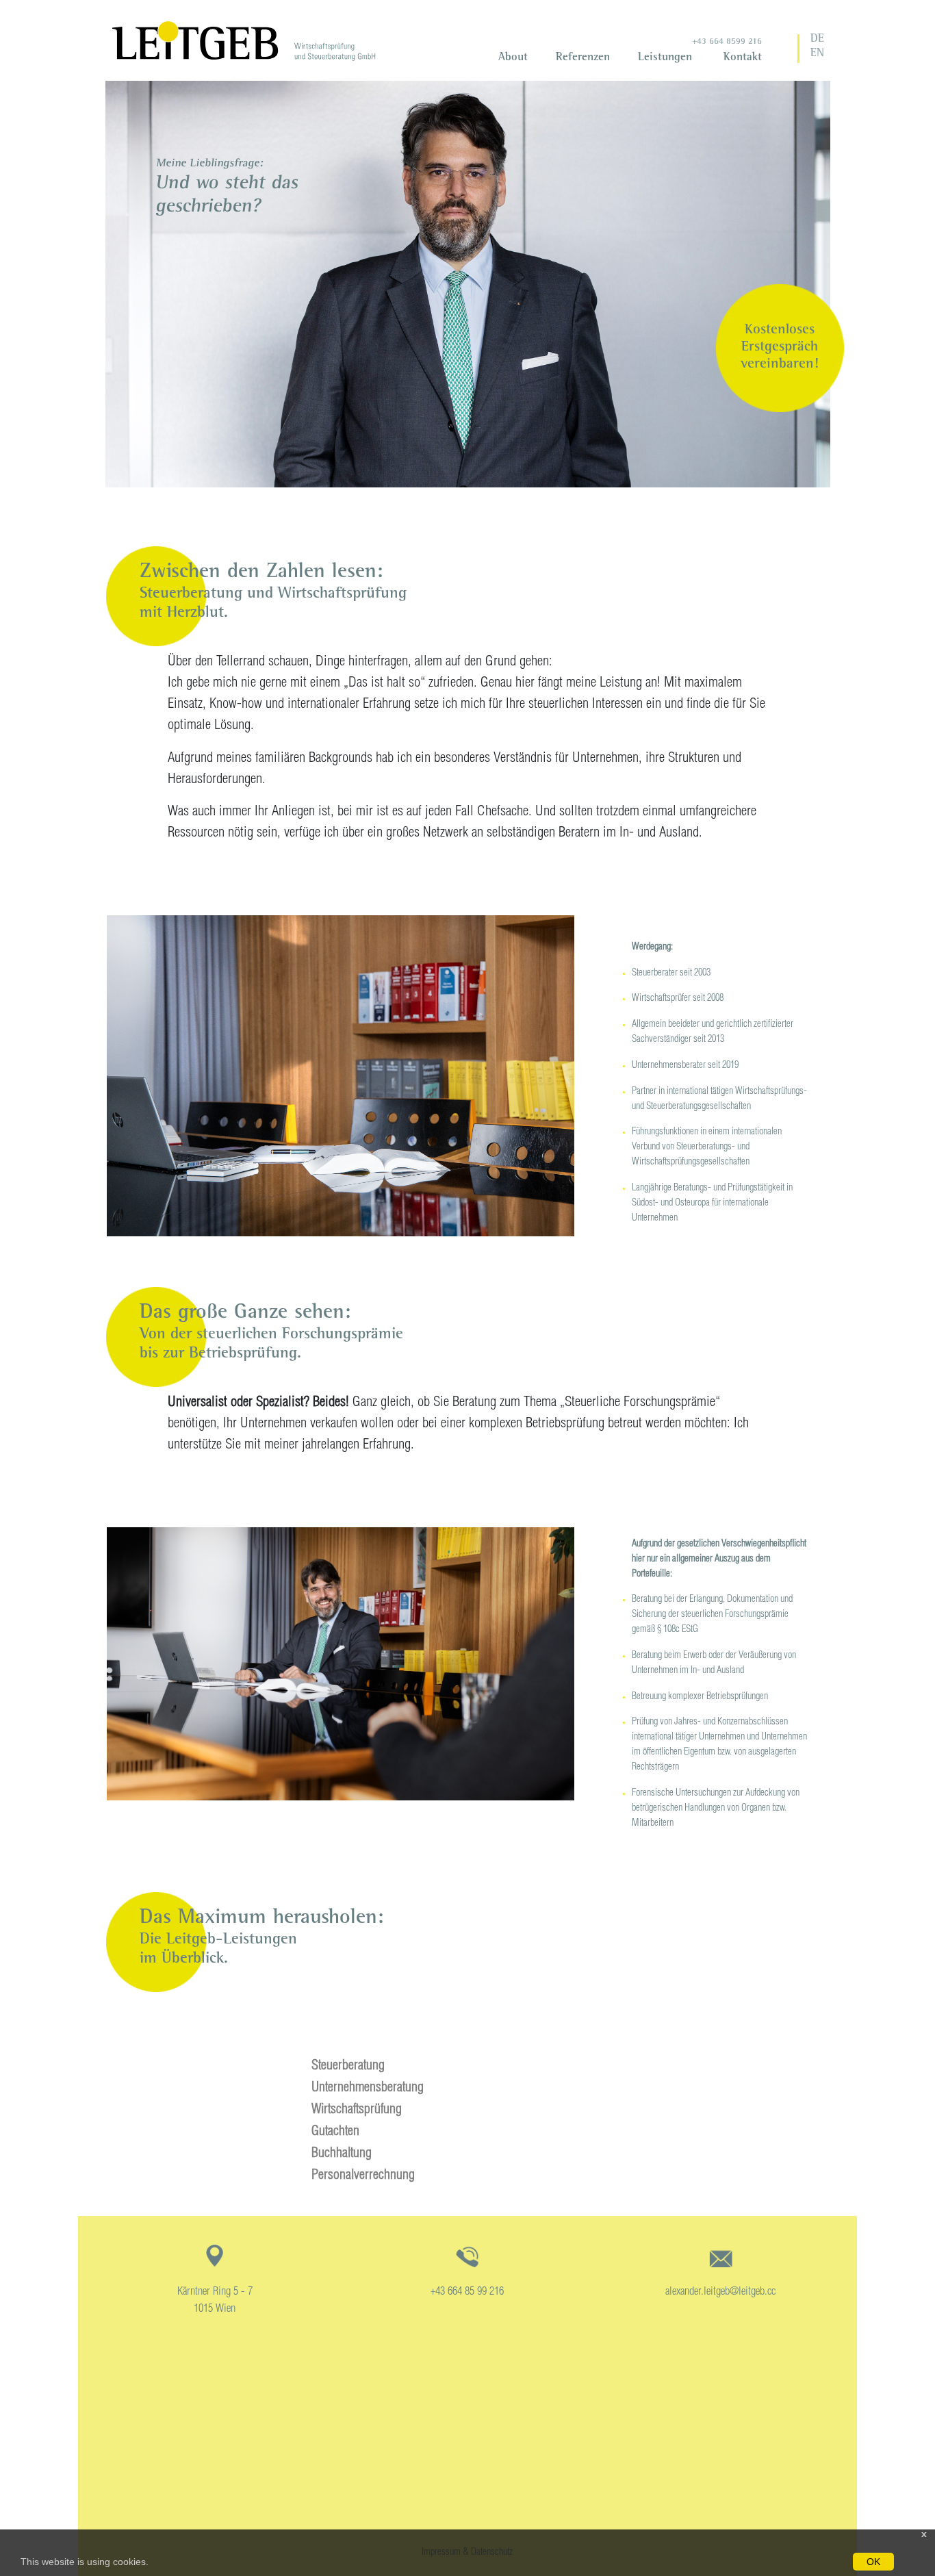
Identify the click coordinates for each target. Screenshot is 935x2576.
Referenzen (583, 58)
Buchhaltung (342, 2154)
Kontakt (743, 58)
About (513, 58)
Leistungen (665, 58)
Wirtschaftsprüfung (357, 2110)
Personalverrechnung (363, 2176)
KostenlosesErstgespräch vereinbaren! (780, 347)
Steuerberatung (348, 2067)
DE (817, 40)
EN (817, 54)
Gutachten (335, 2132)
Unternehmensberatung (368, 2089)
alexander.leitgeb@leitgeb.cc (720, 2292)
